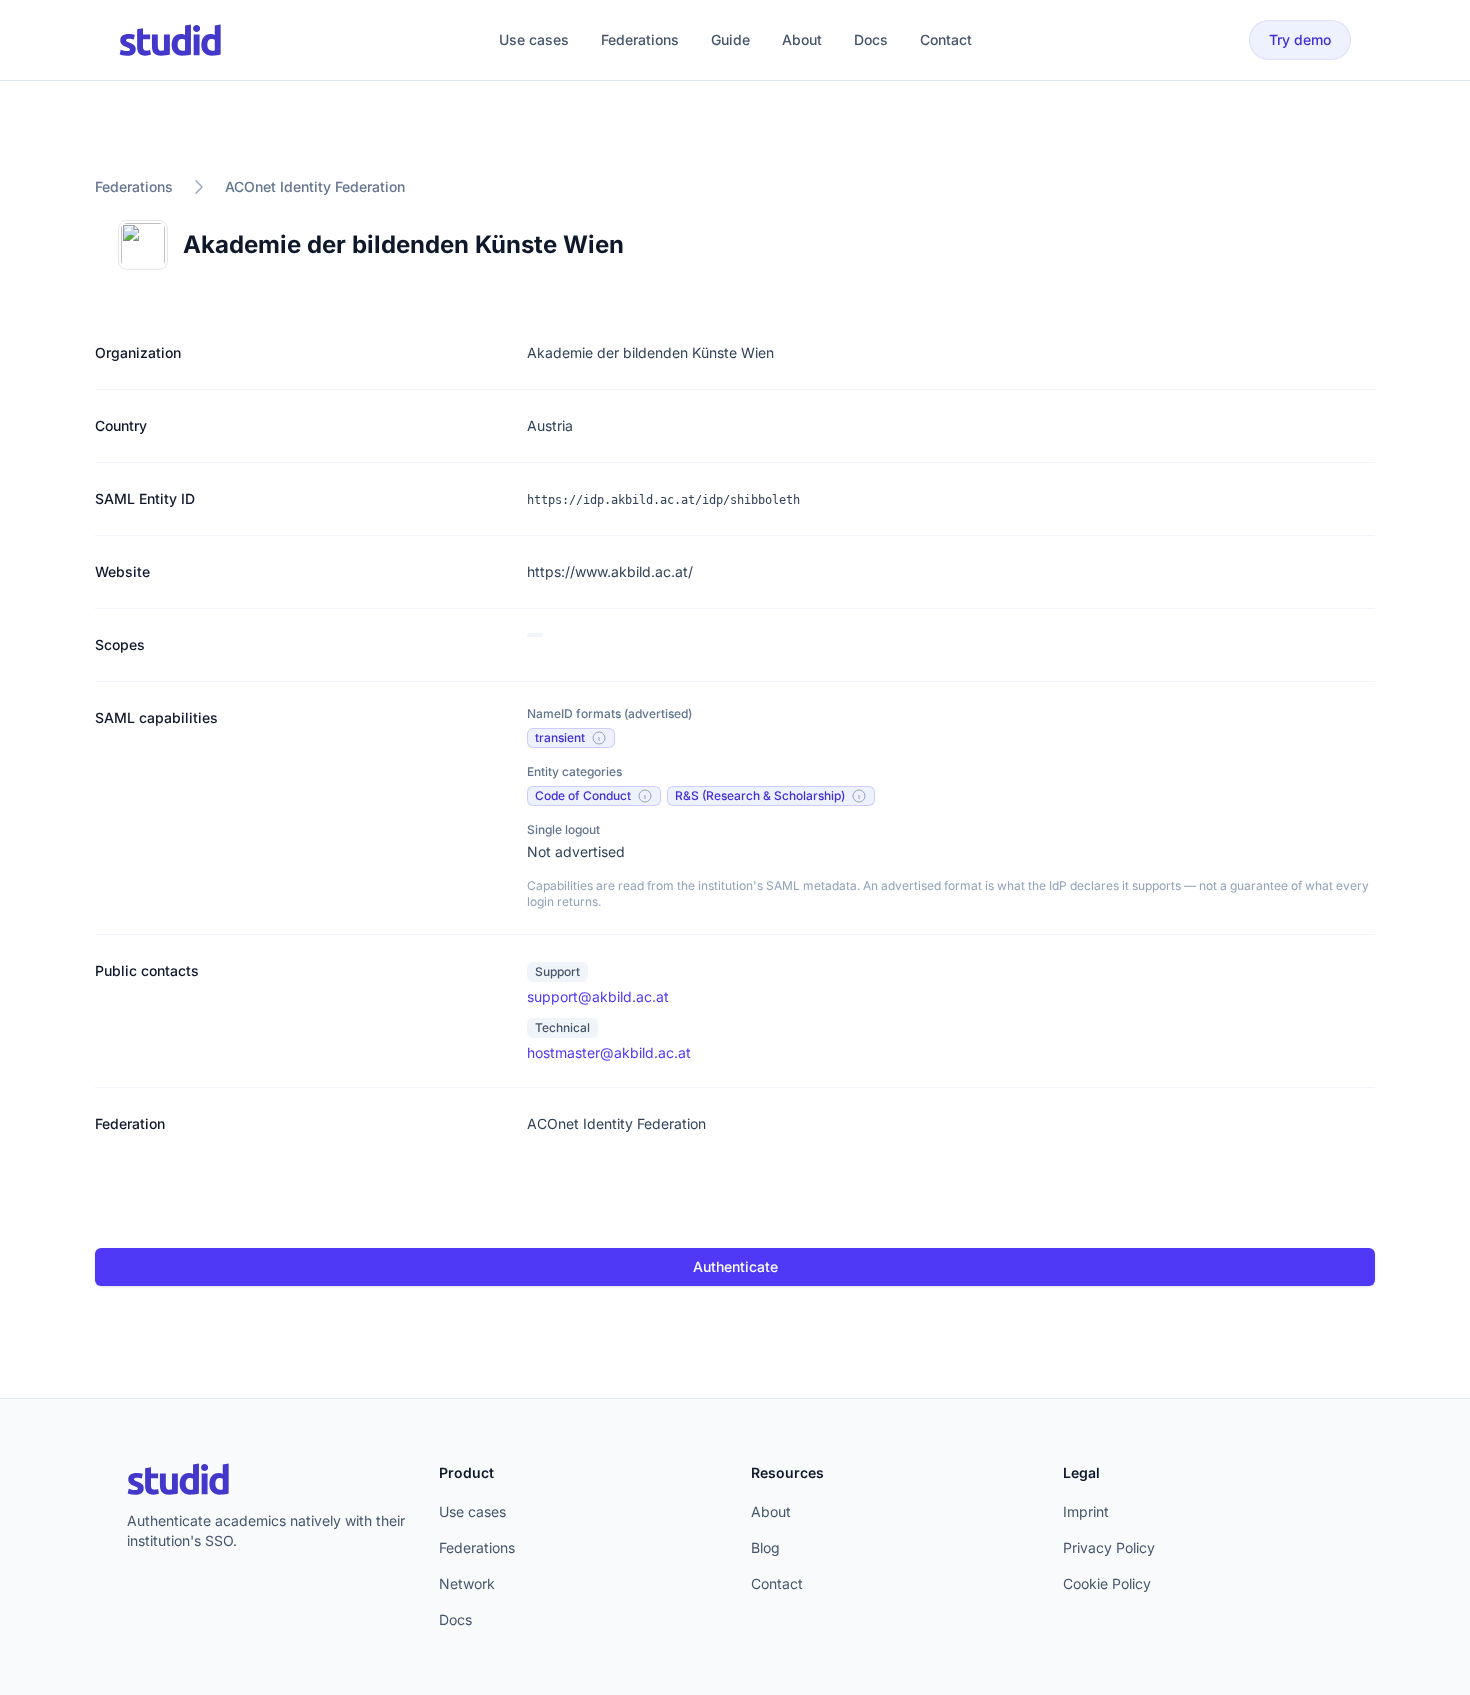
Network (467, 1583)
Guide (730, 39)
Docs (871, 39)
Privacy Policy (1109, 1547)
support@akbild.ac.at (598, 996)
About (802, 39)
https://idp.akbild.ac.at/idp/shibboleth (663, 500)
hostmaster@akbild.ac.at (609, 1052)
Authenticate (735, 1266)
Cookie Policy (1107, 1583)
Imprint (1086, 1511)
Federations (640, 39)
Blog (765, 1547)
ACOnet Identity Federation (315, 186)
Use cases (534, 39)
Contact (946, 39)
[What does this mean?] (599, 738)
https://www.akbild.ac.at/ (610, 571)
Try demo (1300, 39)
